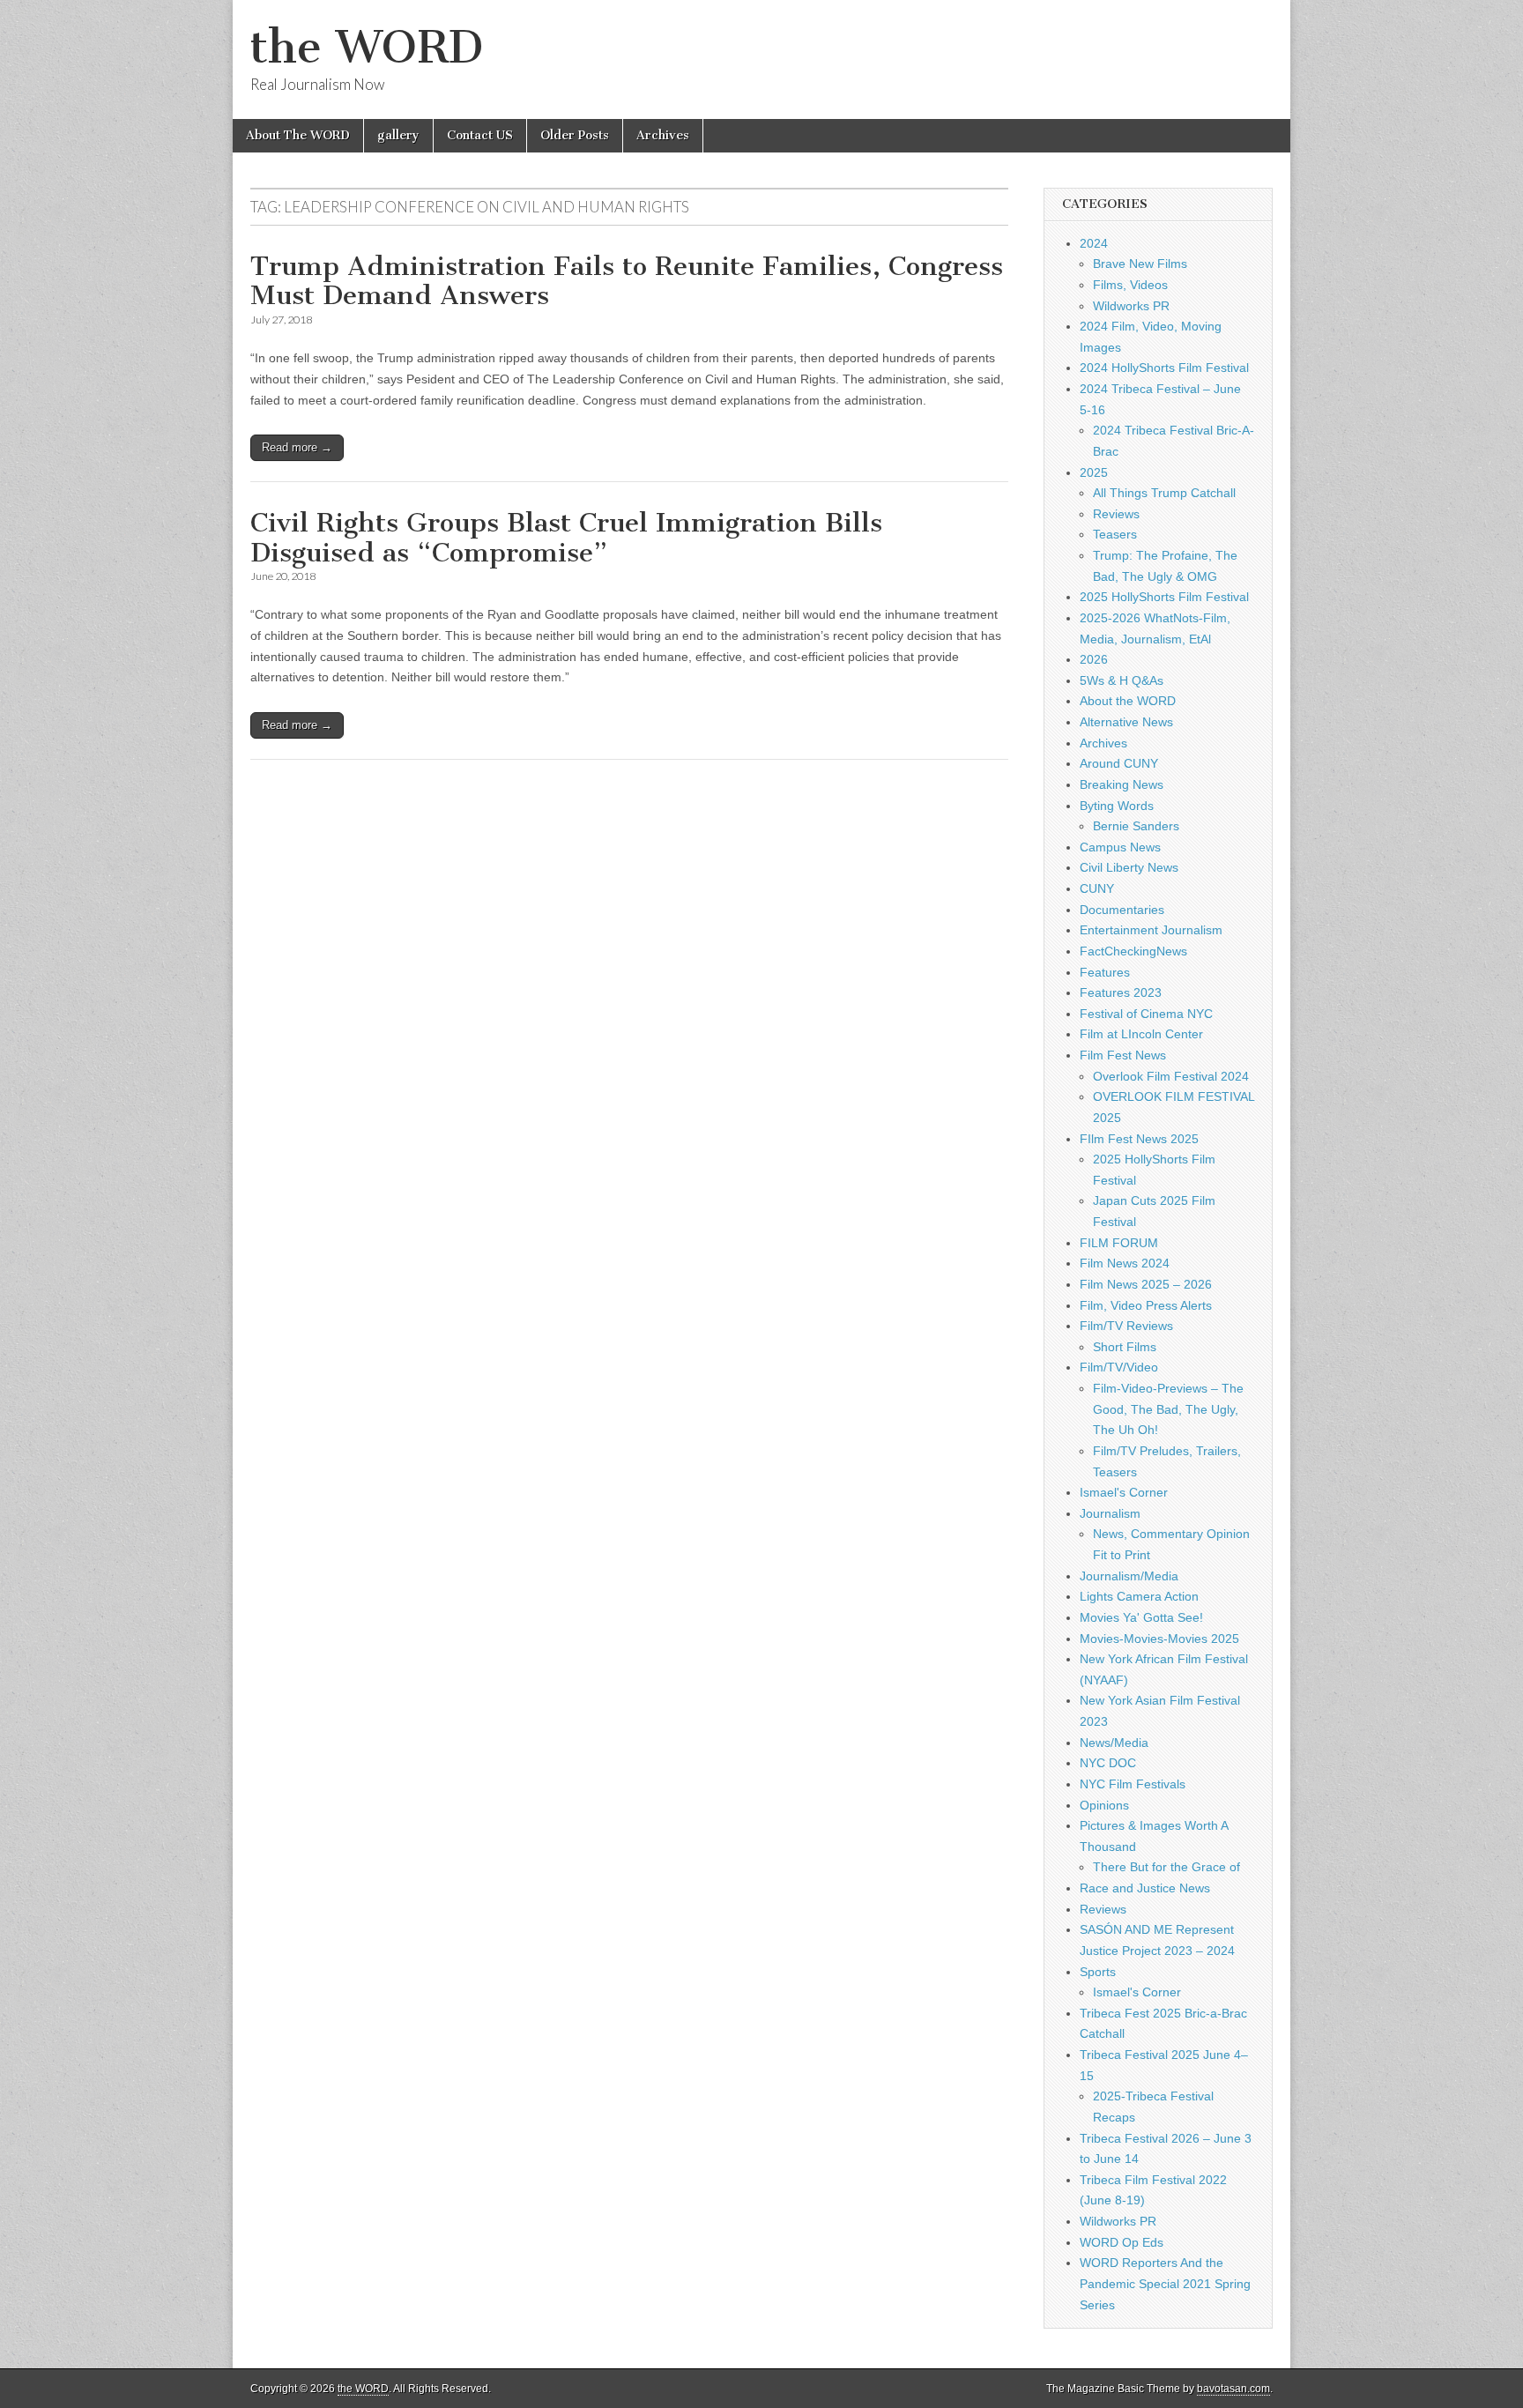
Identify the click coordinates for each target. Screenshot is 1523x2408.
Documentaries (1122, 910)
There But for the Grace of (1166, 1867)
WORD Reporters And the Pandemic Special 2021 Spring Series (1165, 2283)
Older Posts (575, 135)
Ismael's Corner (1124, 1492)
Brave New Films (1140, 264)
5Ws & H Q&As (1122, 680)
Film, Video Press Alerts (1146, 1305)
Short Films (1125, 1347)
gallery (398, 135)
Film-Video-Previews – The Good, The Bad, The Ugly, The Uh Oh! (1168, 1409)
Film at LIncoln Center (1141, 1034)
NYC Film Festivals (1133, 1784)
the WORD (367, 47)
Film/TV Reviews (1126, 1326)
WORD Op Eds (1122, 2242)
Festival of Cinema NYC (1146, 1014)
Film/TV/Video (1119, 1367)
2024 (1094, 243)
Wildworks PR (1131, 306)
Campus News (1120, 847)
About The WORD (298, 135)
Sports (1098, 1972)
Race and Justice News (1145, 1888)
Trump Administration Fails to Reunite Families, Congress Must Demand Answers (627, 281)
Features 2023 (1121, 992)
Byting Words (1117, 806)
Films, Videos (1130, 285)
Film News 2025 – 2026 (1146, 1284)
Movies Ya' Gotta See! (1141, 1617)
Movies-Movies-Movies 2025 (1159, 1639)
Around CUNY (1119, 763)
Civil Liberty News (1129, 867)
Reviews (1116, 514)
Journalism (1110, 1513)
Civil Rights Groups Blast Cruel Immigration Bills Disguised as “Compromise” (566, 538)
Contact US (480, 135)
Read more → (297, 447)
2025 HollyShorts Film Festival (1164, 597)
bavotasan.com (1233, 2389)
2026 (1094, 659)
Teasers (1115, 534)
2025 (1094, 472)
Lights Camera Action (1139, 1596)
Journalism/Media (1129, 1576)
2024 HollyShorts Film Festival (1164, 368)
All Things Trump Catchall (1164, 493)
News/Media (1114, 1743)
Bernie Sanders (1136, 826)
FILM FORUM (1119, 1243)
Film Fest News (1123, 1055)
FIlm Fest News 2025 (1139, 1139)
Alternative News (1126, 722)
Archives (663, 135)
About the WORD (1128, 701)
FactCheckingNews (1133, 951)
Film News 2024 (1125, 1263)
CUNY (1097, 888)
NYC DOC (1108, 1763)
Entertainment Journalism (1151, 930)
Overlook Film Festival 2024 (1171, 1076)
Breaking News (1122, 784)
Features (1105, 972)
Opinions (1104, 1805)
